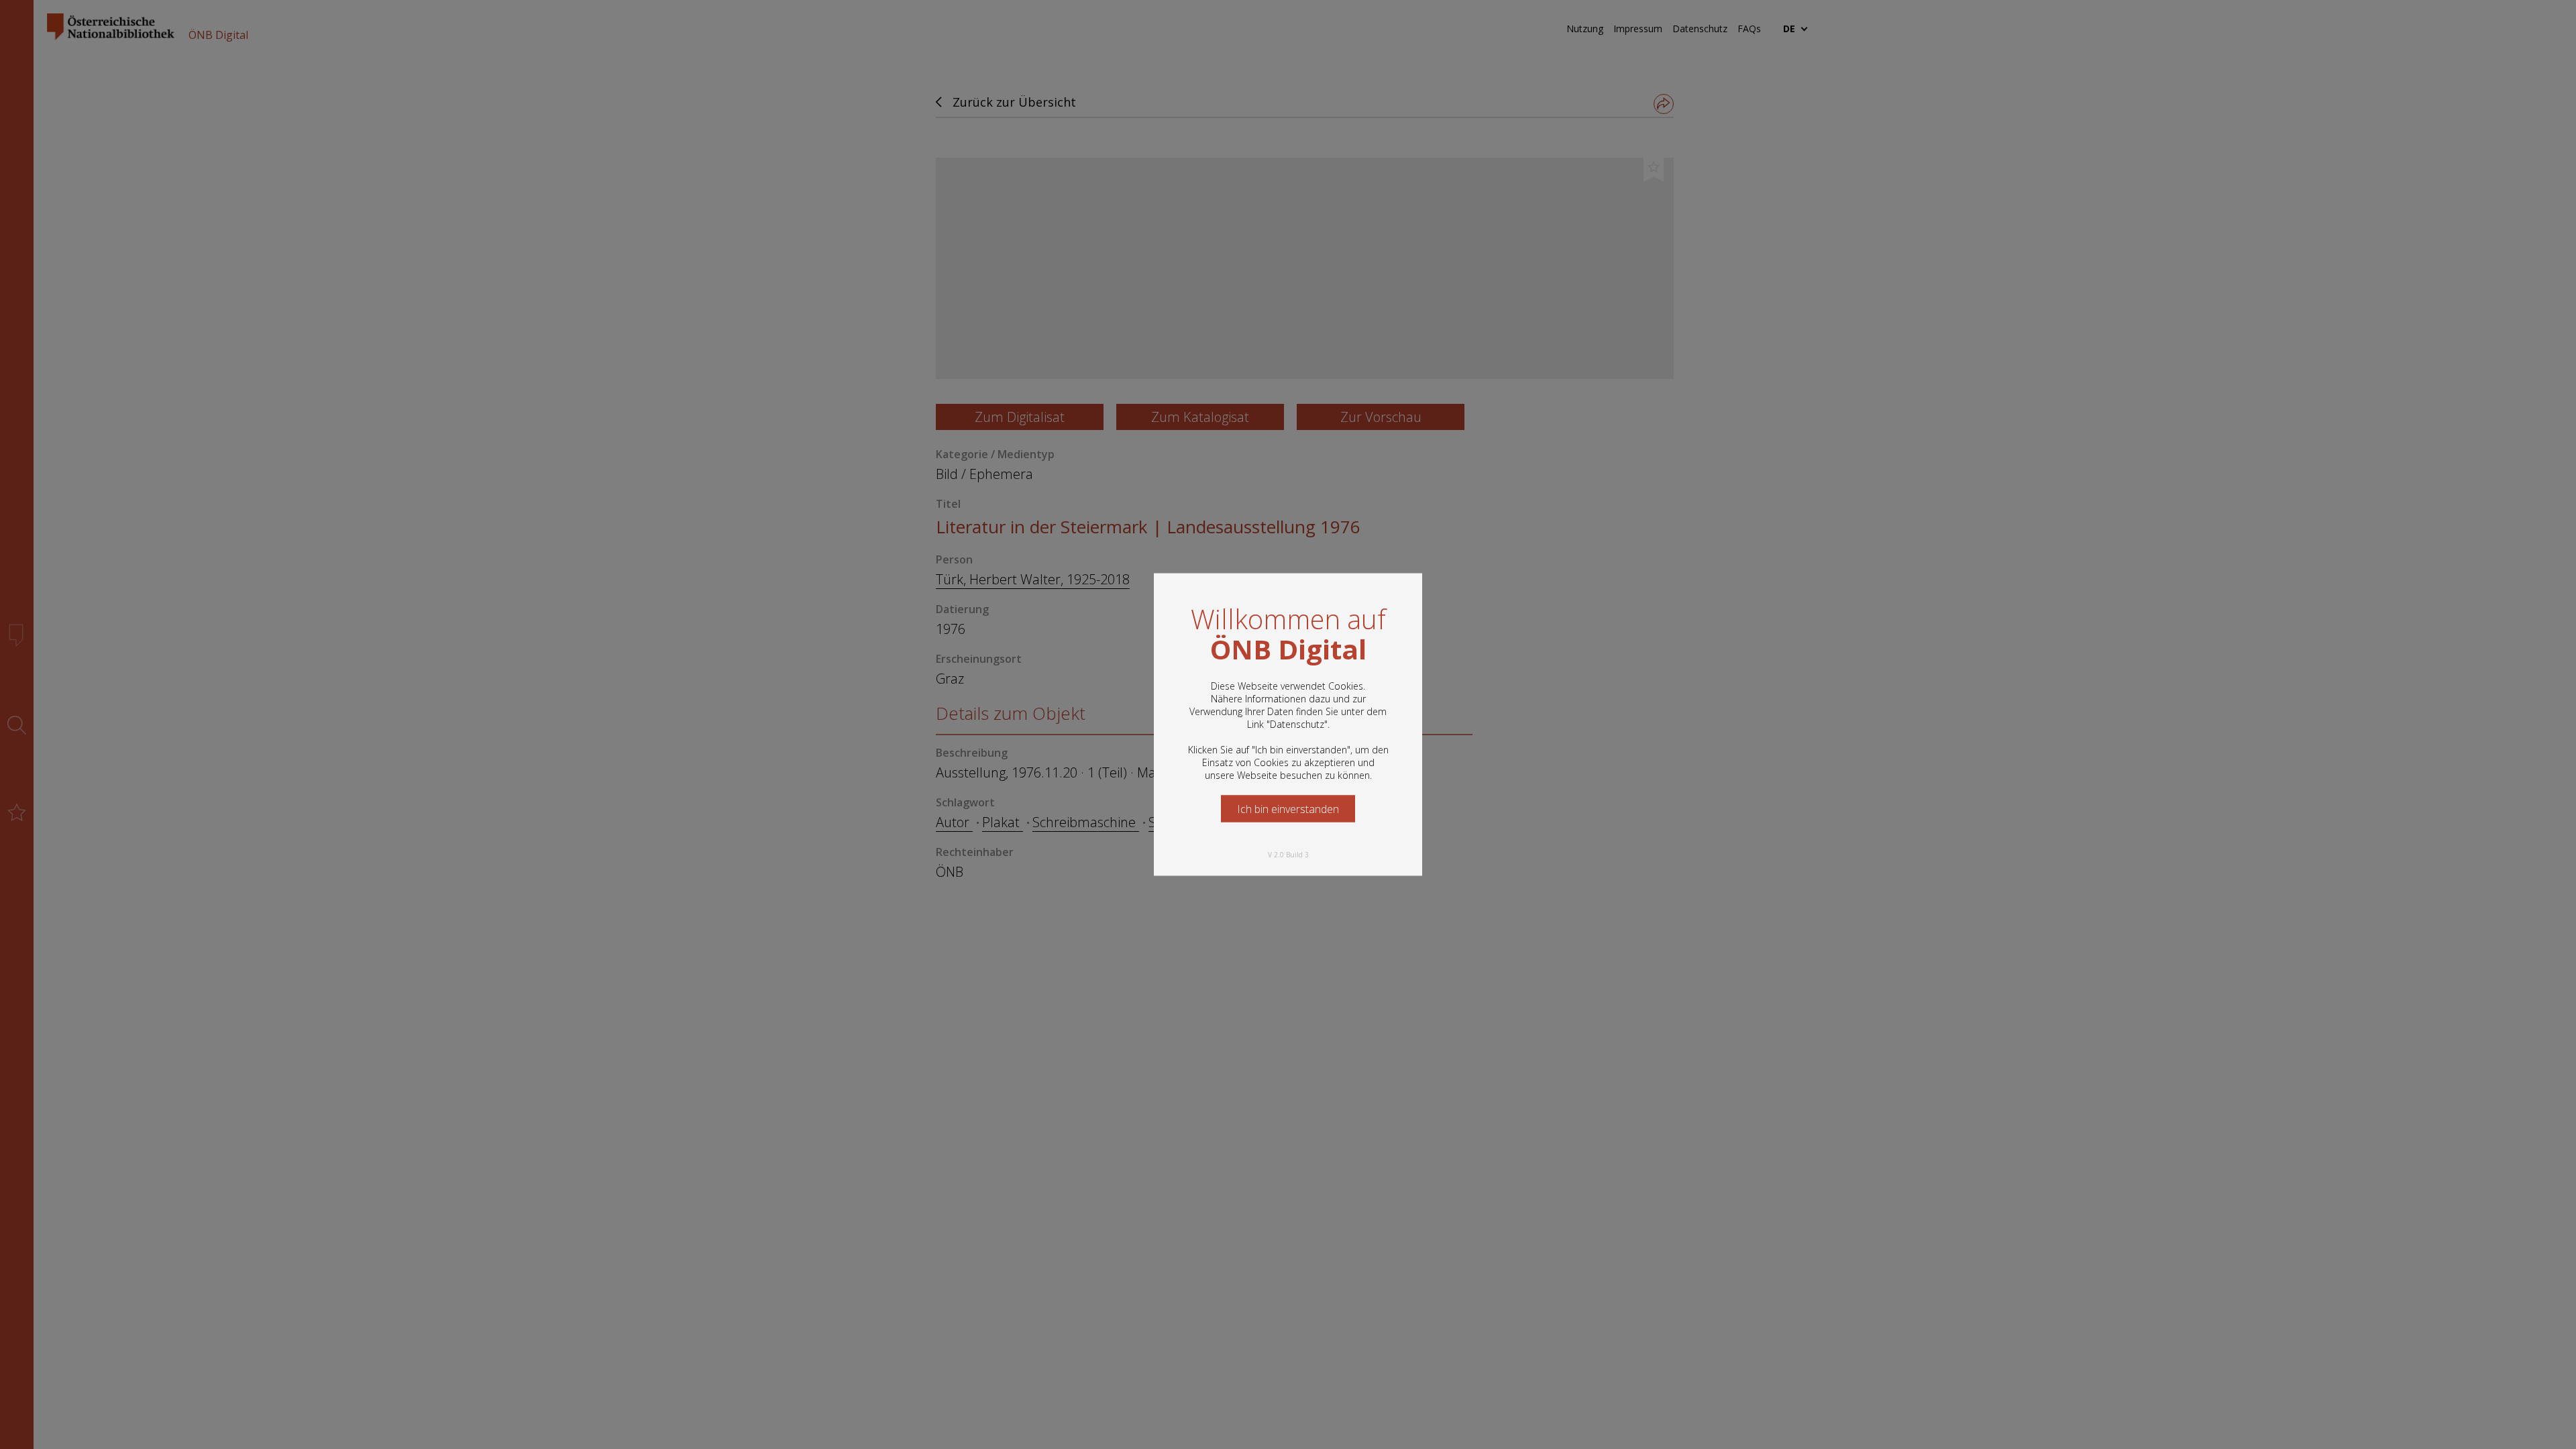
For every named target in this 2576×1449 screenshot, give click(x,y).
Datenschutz (1297, 724)
